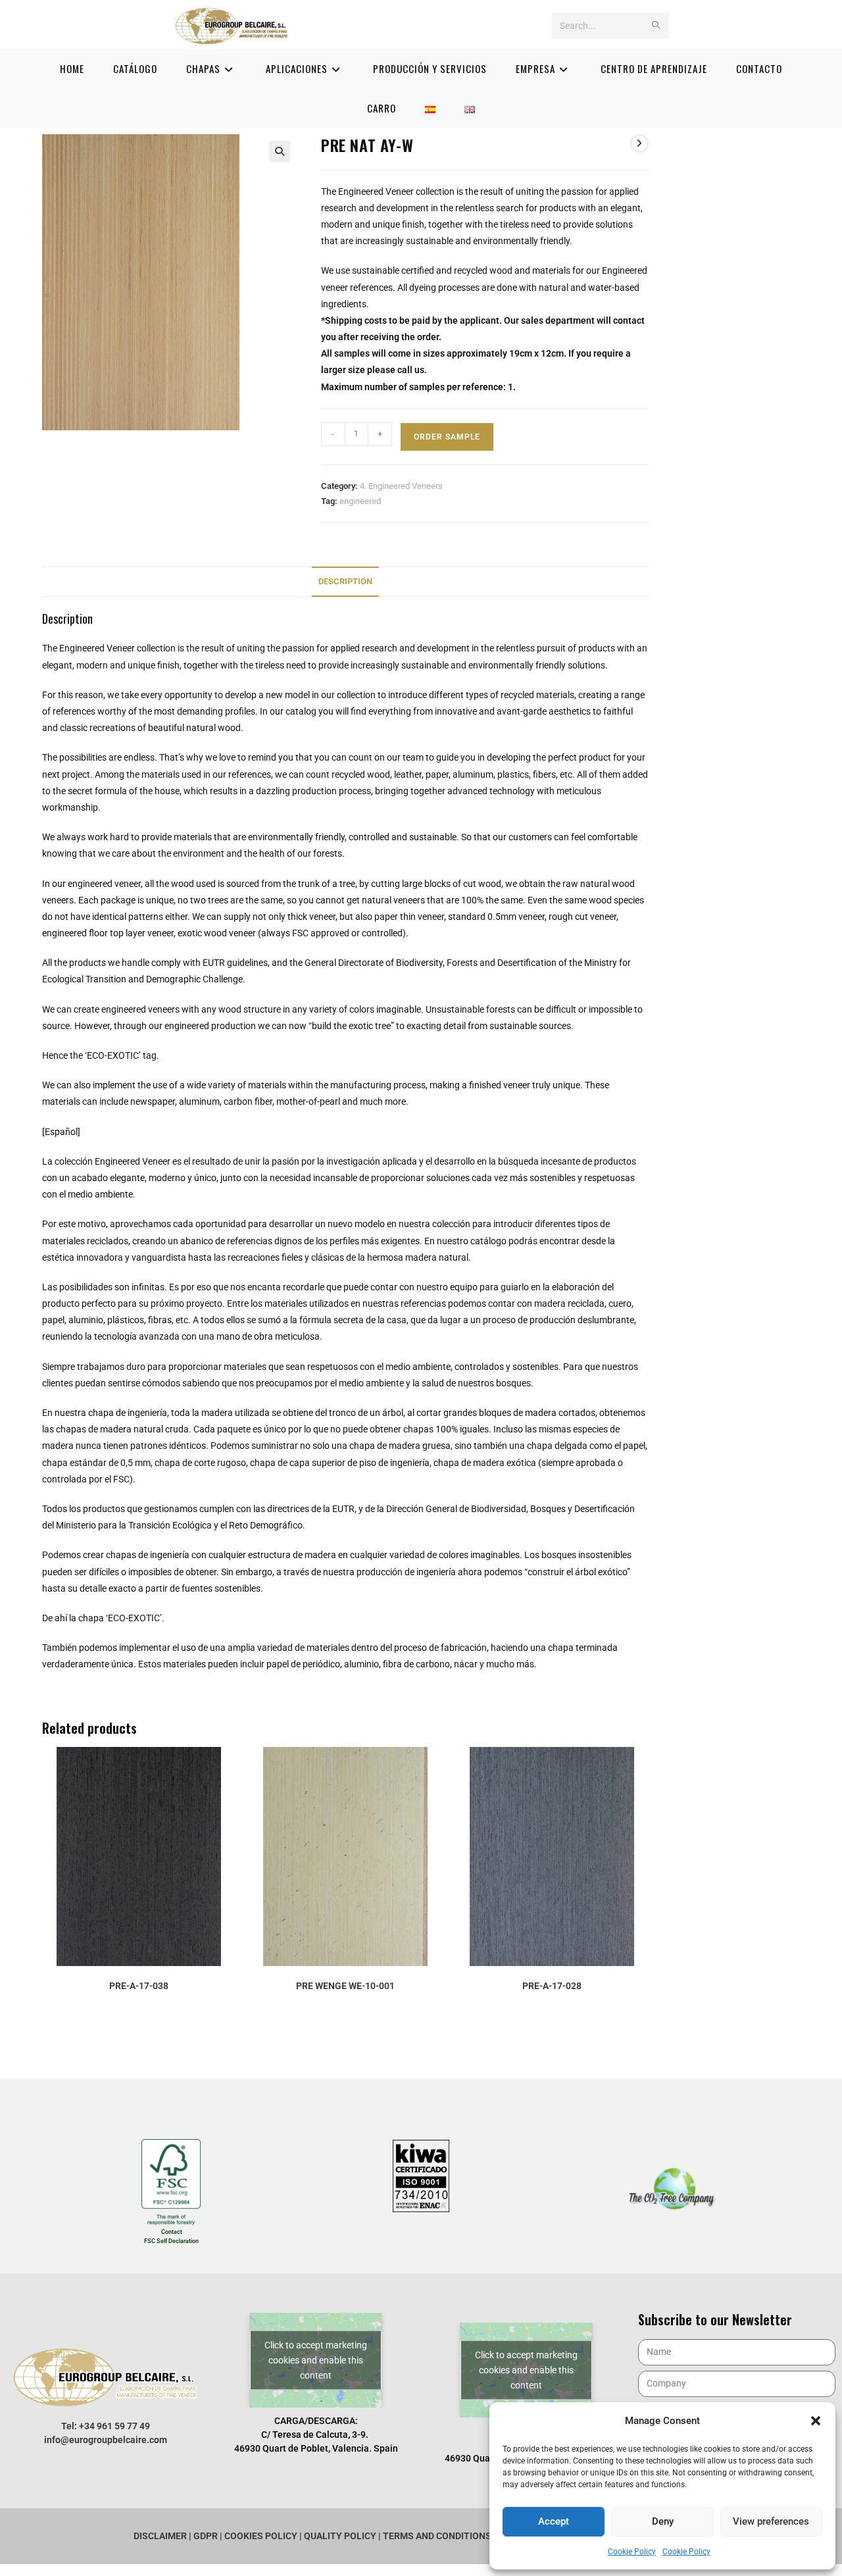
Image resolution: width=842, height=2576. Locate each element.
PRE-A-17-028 (552, 1986)
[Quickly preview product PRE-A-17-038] (232, 1770)
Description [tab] (345, 581)
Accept (554, 2521)
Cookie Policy (632, 2552)
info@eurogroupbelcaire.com (106, 2440)
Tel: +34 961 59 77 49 (106, 2426)
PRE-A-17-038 (139, 1986)
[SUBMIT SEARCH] (656, 26)
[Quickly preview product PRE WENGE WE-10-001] (437, 1770)
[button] (816, 2421)
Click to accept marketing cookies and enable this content (316, 2360)
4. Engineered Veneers (401, 486)
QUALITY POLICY (341, 2536)
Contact (172, 2232)
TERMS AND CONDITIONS (438, 2536)
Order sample (447, 437)
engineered (360, 501)
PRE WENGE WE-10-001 (345, 1986)
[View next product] (639, 143)
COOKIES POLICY (261, 2536)
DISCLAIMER (161, 2536)
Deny (663, 2521)
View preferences (771, 2521)
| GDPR (203, 2536)
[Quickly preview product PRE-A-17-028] (644, 1770)
